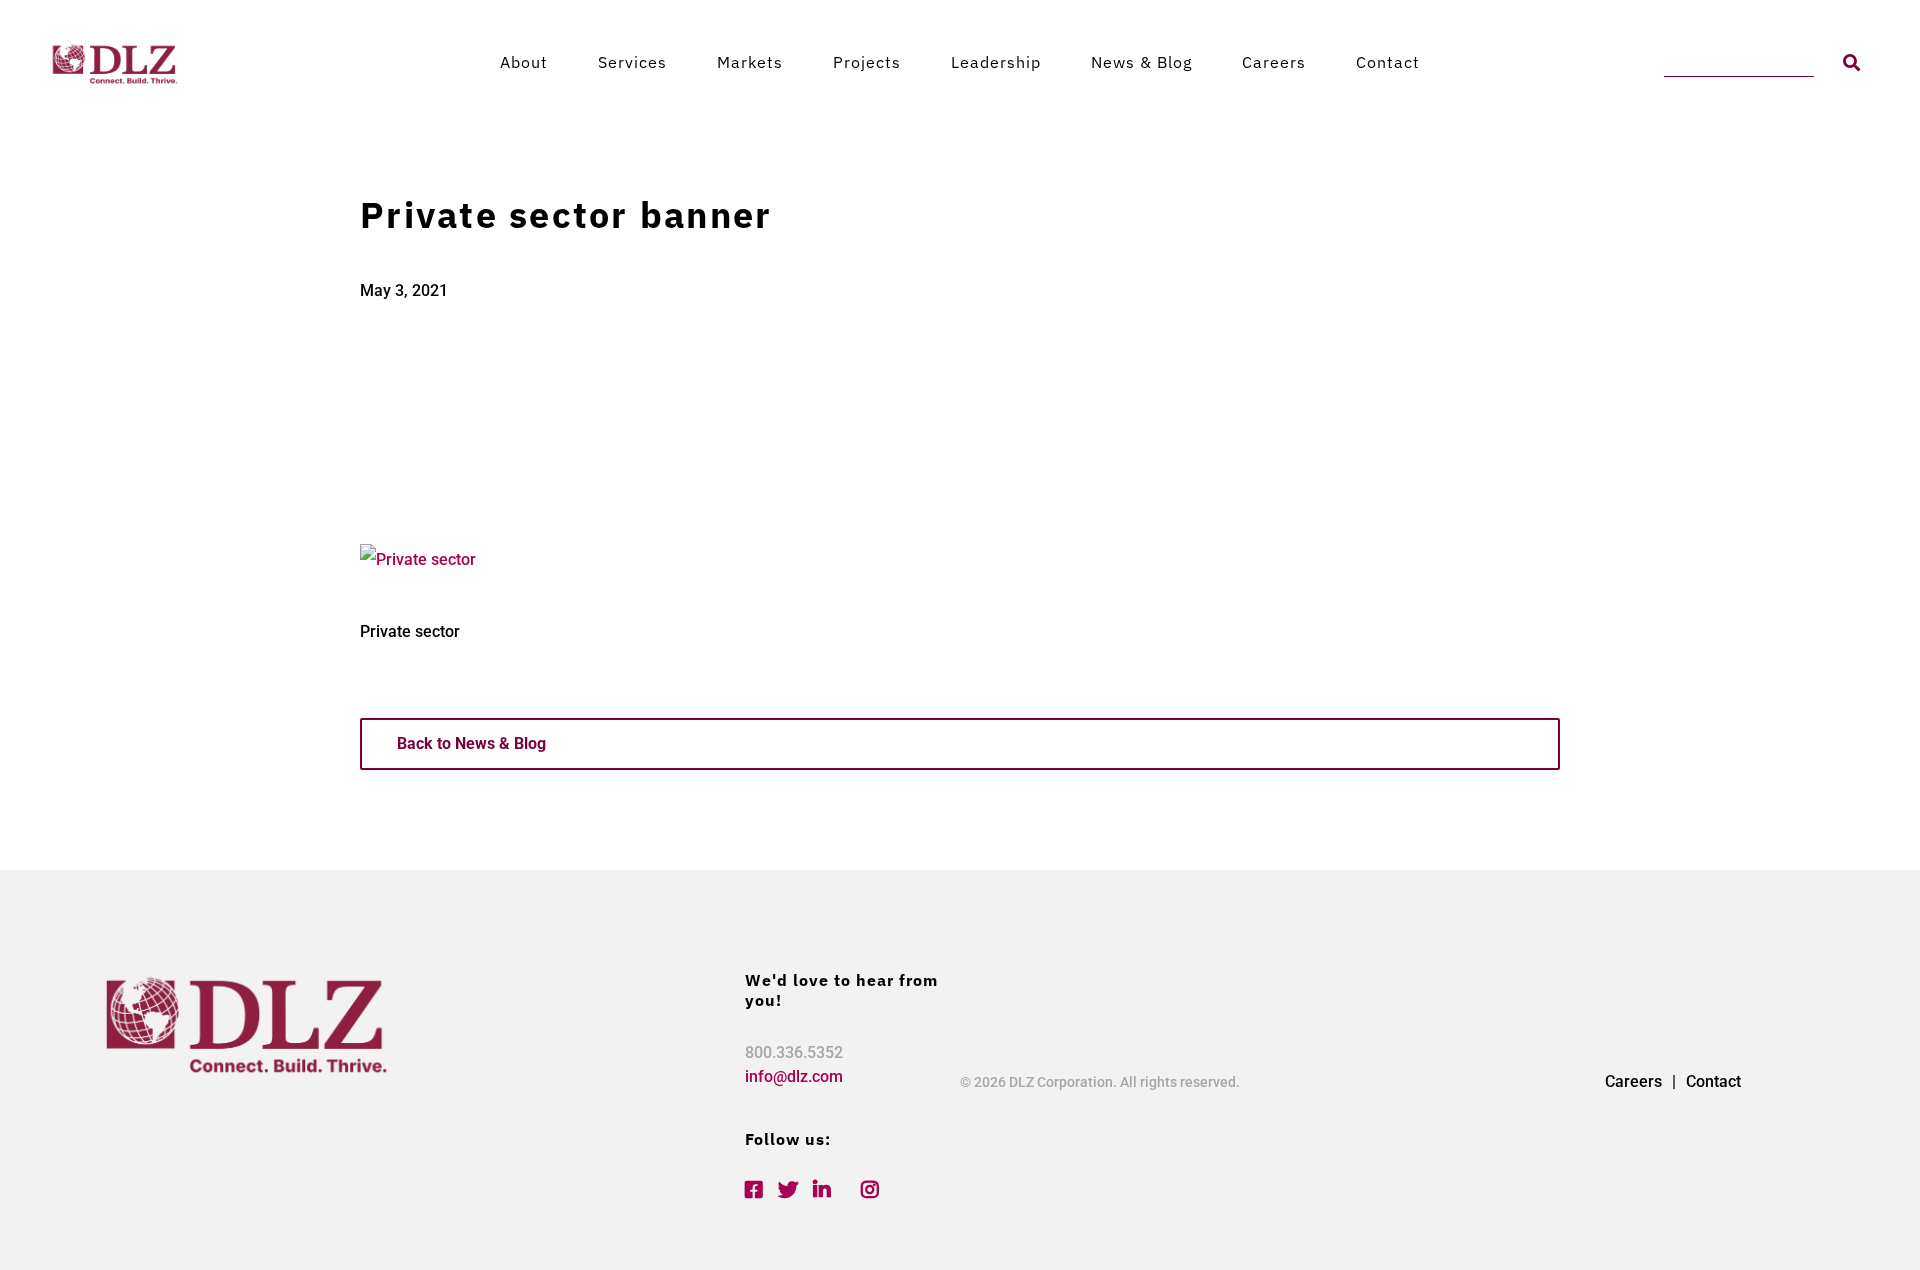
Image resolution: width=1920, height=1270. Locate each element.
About (524, 62)
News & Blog (1141, 62)
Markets (750, 62)
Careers (1274, 62)
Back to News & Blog (471, 743)
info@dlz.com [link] (794, 1076)
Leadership (996, 62)
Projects (867, 62)
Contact (1388, 62)
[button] (1851, 62)
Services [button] (632, 62)
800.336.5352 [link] (794, 1052)
